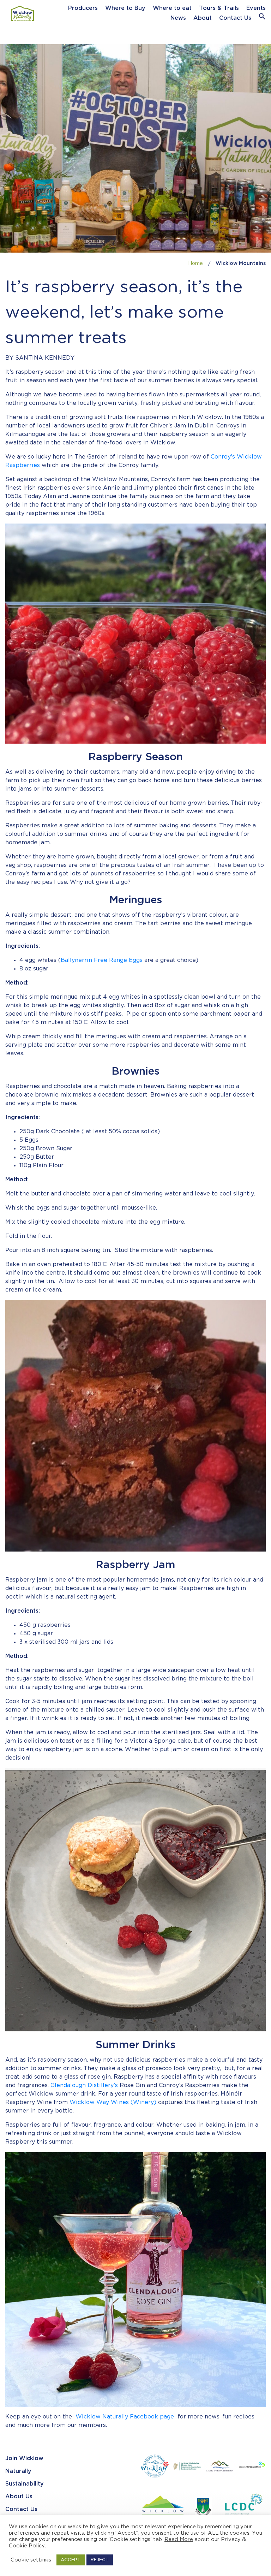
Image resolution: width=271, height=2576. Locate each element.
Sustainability (25, 2484)
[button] (262, 18)
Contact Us (235, 18)
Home (195, 264)
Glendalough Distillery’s (84, 2085)
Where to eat (172, 8)
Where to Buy (125, 8)
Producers (83, 8)
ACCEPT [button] (71, 2560)
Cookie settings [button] (31, 2560)
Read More (179, 2539)
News (178, 18)
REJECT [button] (100, 2560)
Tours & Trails (219, 8)
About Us (19, 2497)
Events (256, 8)
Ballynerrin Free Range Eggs (102, 960)
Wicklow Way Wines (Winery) (113, 2102)
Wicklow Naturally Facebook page (125, 2417)
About (203, 18)
